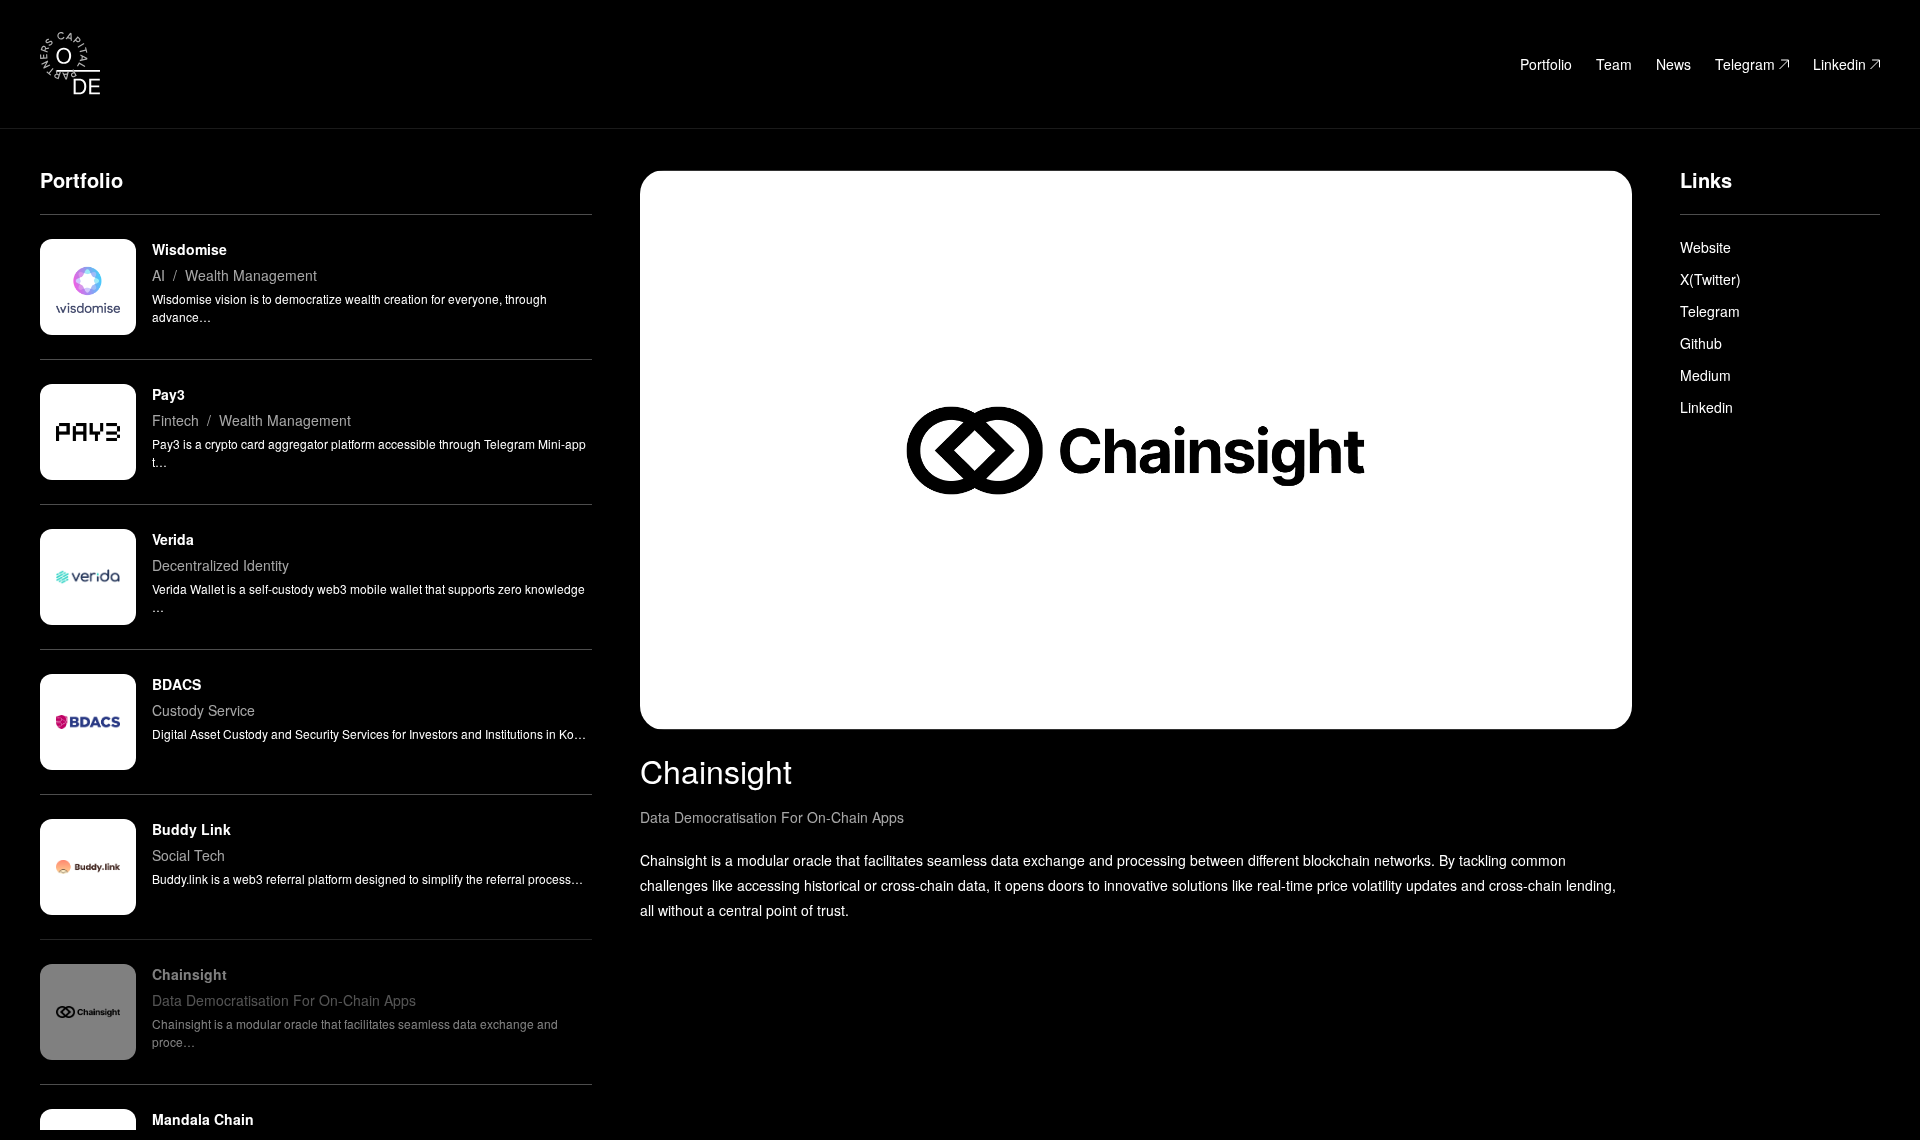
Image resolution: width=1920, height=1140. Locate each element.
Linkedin (1839, 64)
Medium (1705, 375)
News (1673, 64)
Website (1705, 247)
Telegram (1745, 64)
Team (1614, 64)
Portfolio (1546, 64)
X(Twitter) (1710, 279)
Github (1701, 343)
